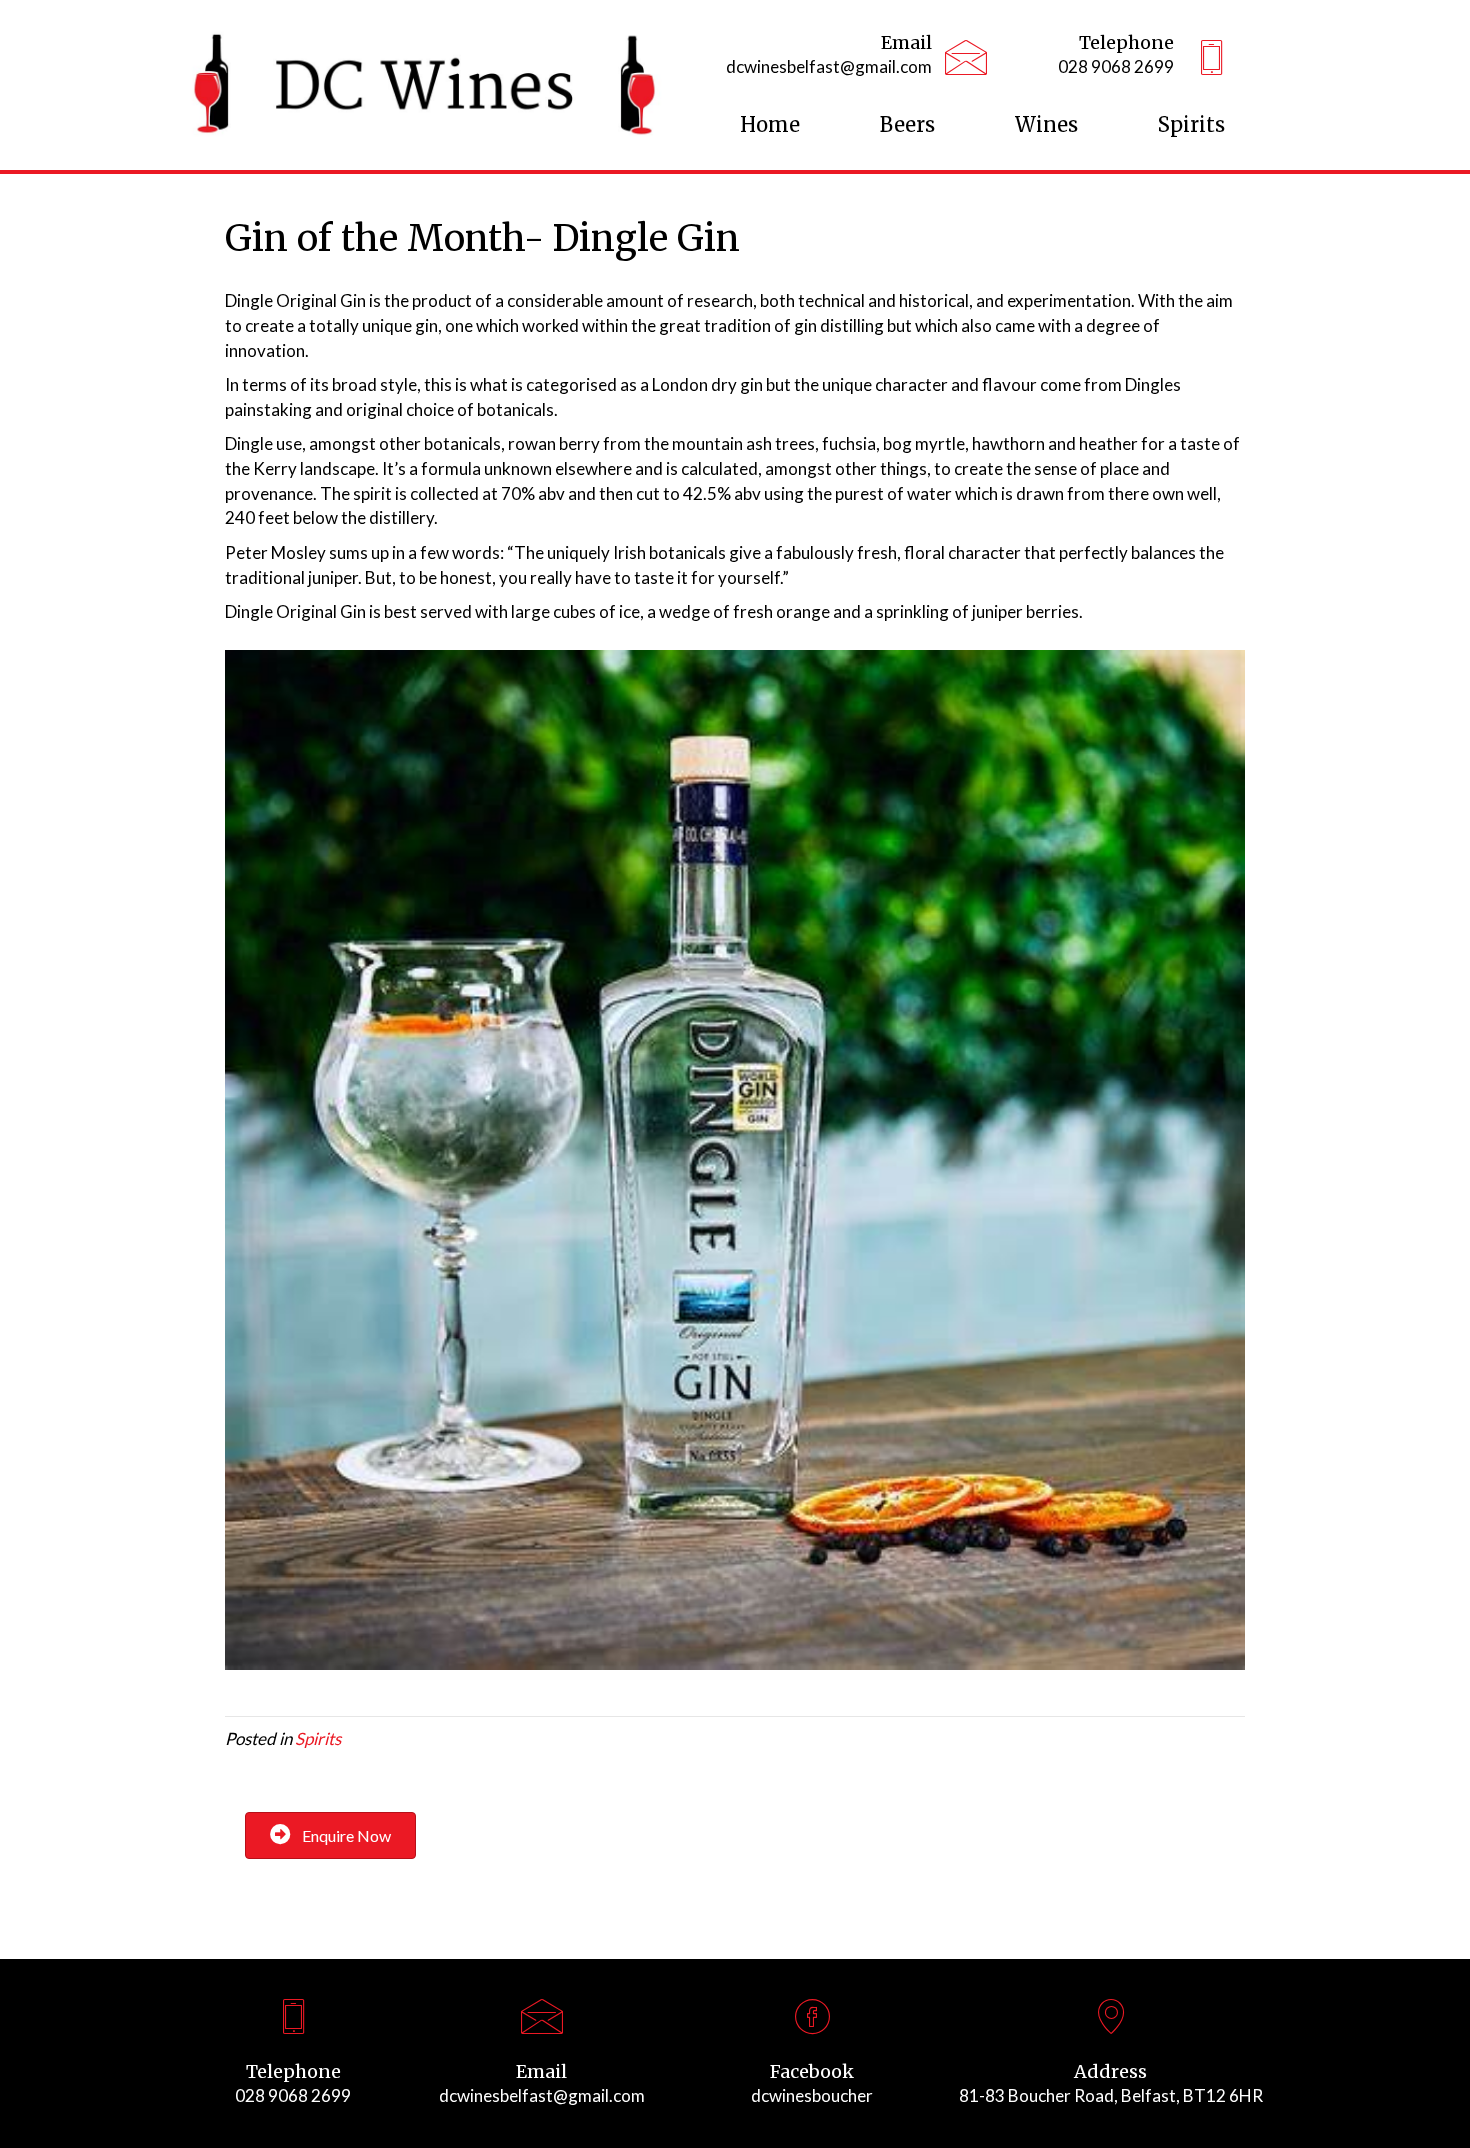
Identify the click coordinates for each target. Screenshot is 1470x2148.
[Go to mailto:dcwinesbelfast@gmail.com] (825, 60)
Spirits (318, 1738)
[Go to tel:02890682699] (1108, 60)
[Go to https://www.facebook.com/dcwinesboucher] (811, 2058)
